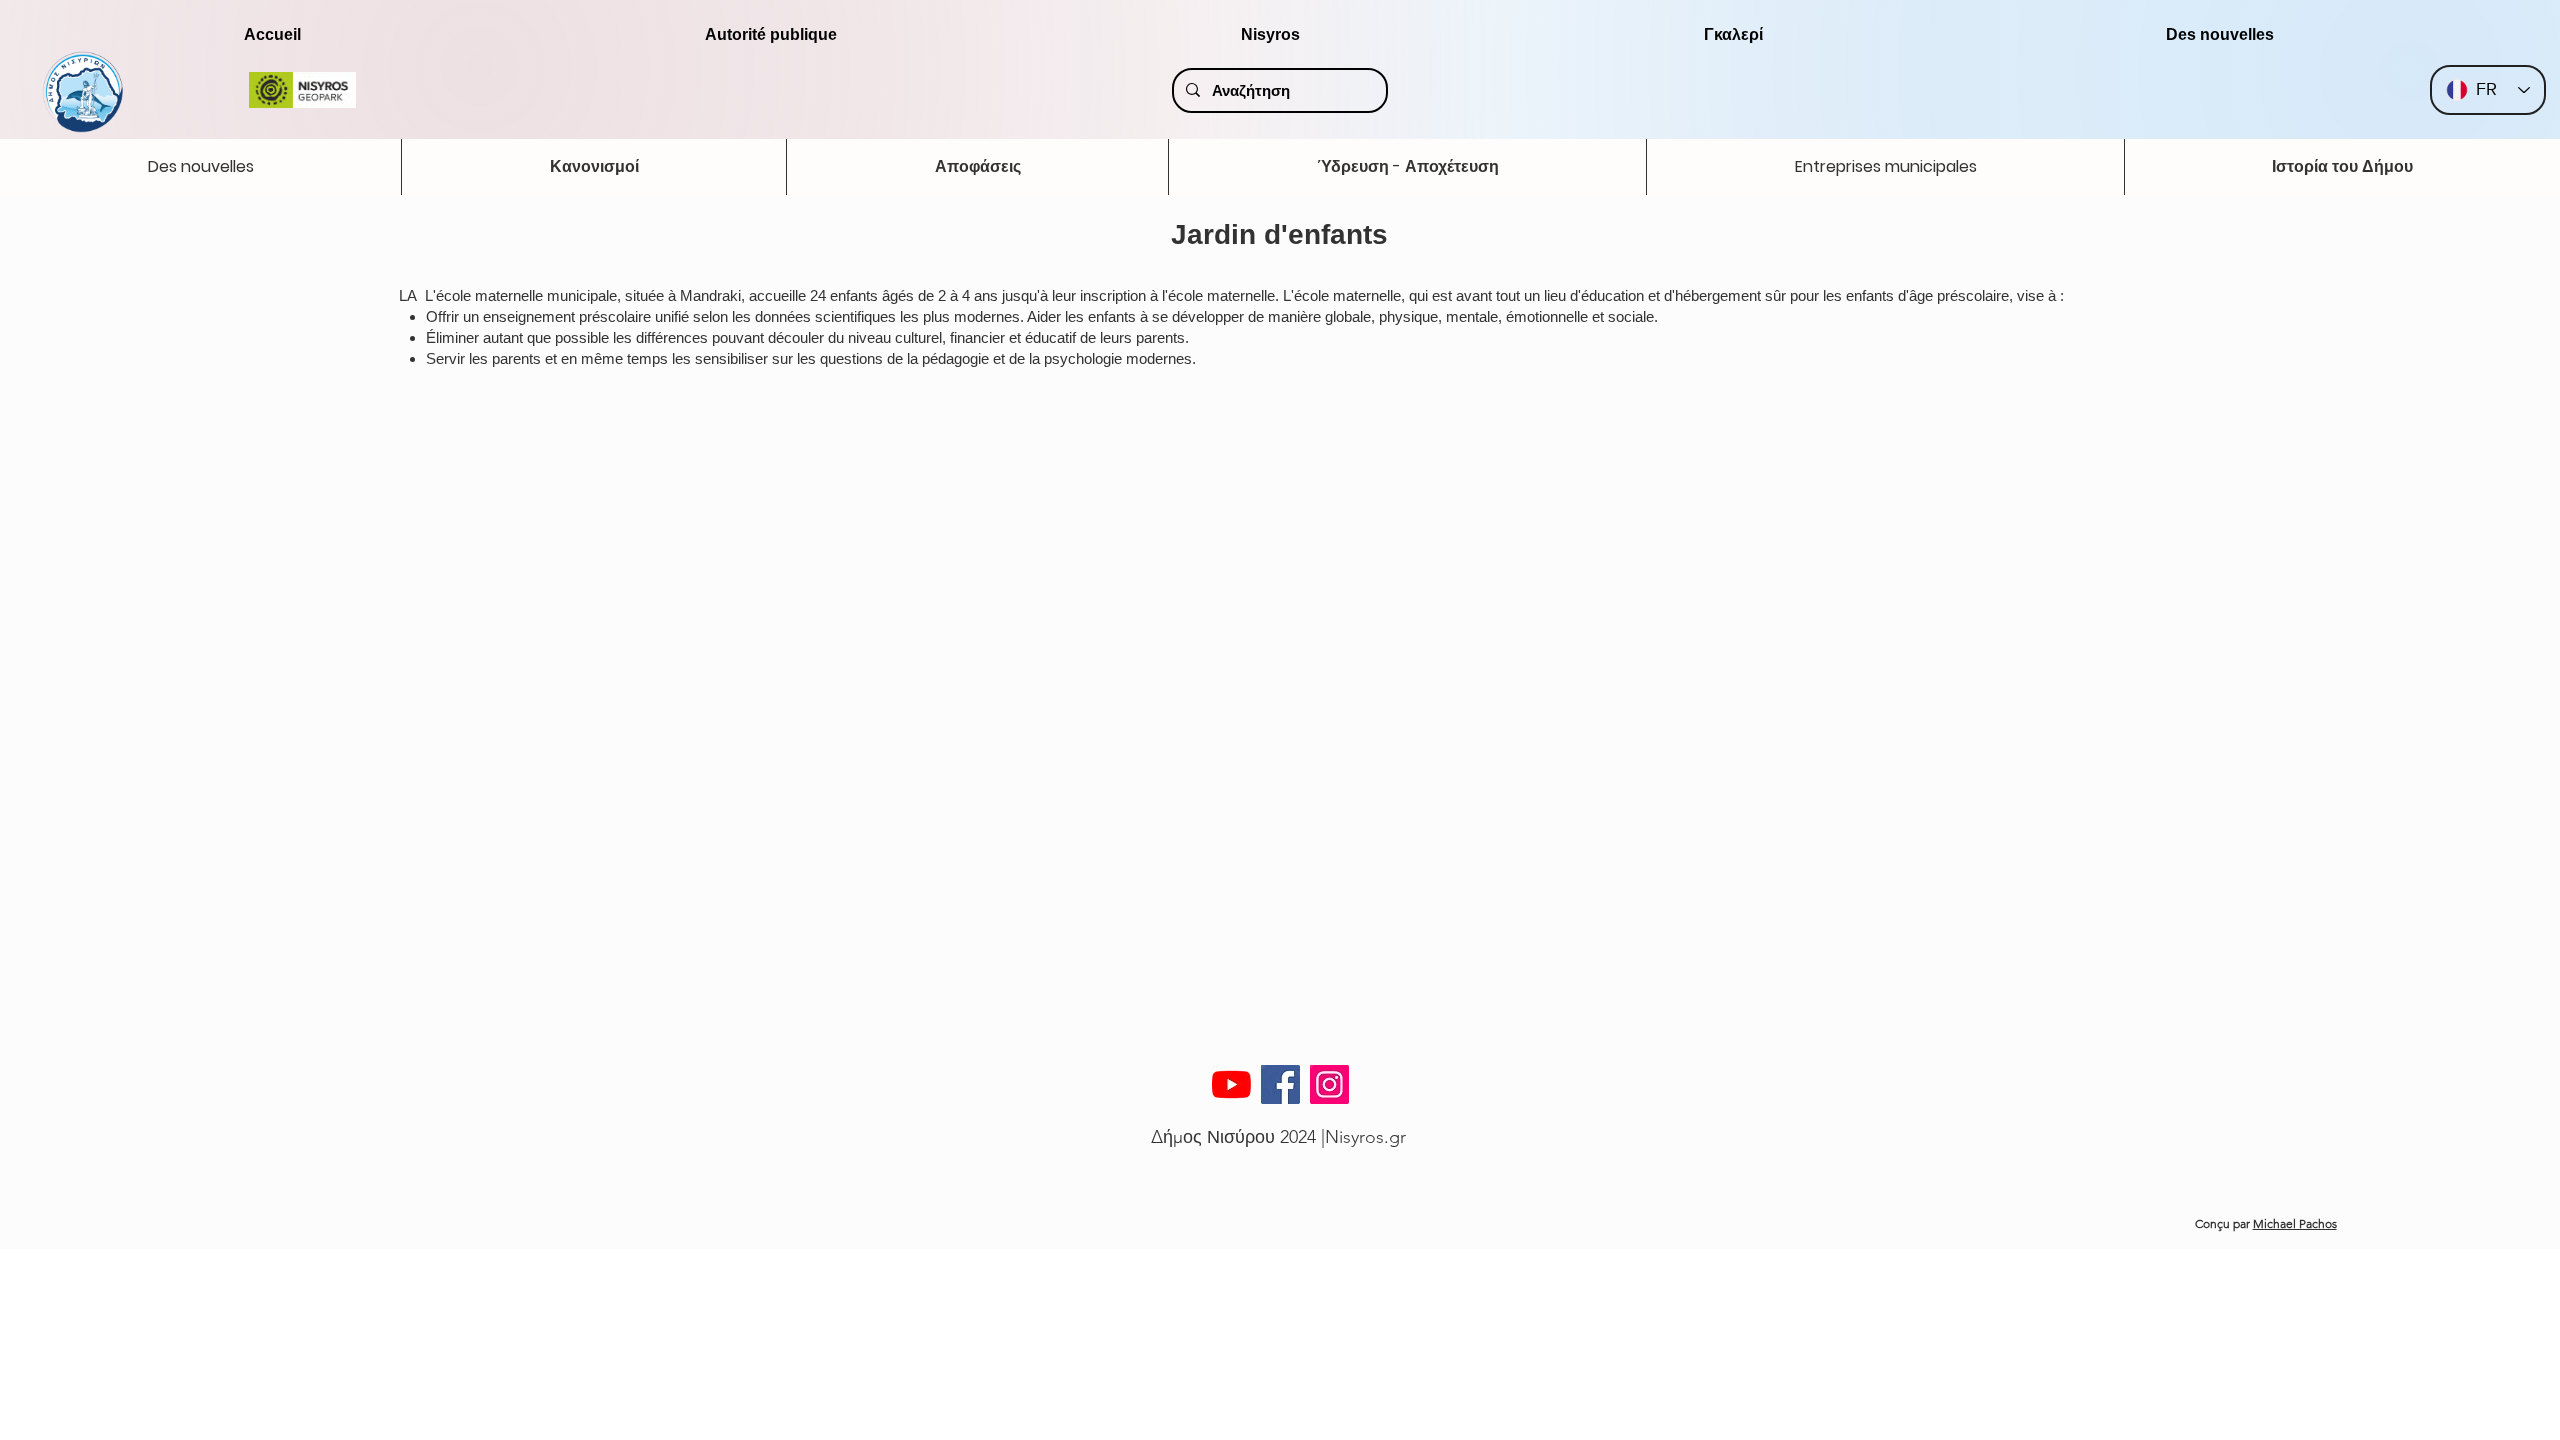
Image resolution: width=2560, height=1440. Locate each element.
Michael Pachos (2295, 1223)
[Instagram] (1329, 1084)
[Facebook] (1280, 1084)
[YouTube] (1231, 1084)
